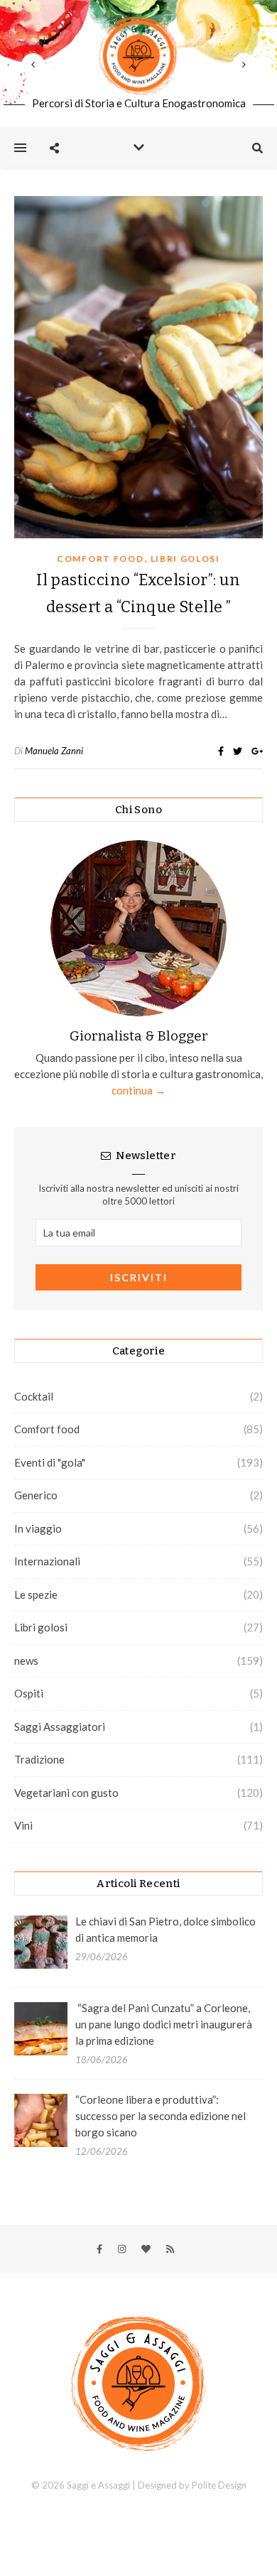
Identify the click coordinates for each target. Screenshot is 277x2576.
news (26, 1661)
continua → (138, 1090)
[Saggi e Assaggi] (138, 56)
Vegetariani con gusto (66, 1793)
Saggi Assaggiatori (60, 1727)
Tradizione (39, 1759)
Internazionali (47, 1561)
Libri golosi (185, 559)
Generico (36, 1495)
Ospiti (29, 1693)
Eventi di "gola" (50, 1462)
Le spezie (36, 1594)
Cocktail (34, 1396)
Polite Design (219, 2485)
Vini (23, 1825)
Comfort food (100, 559)
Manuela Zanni (54, 751)
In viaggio (38, 1528)
